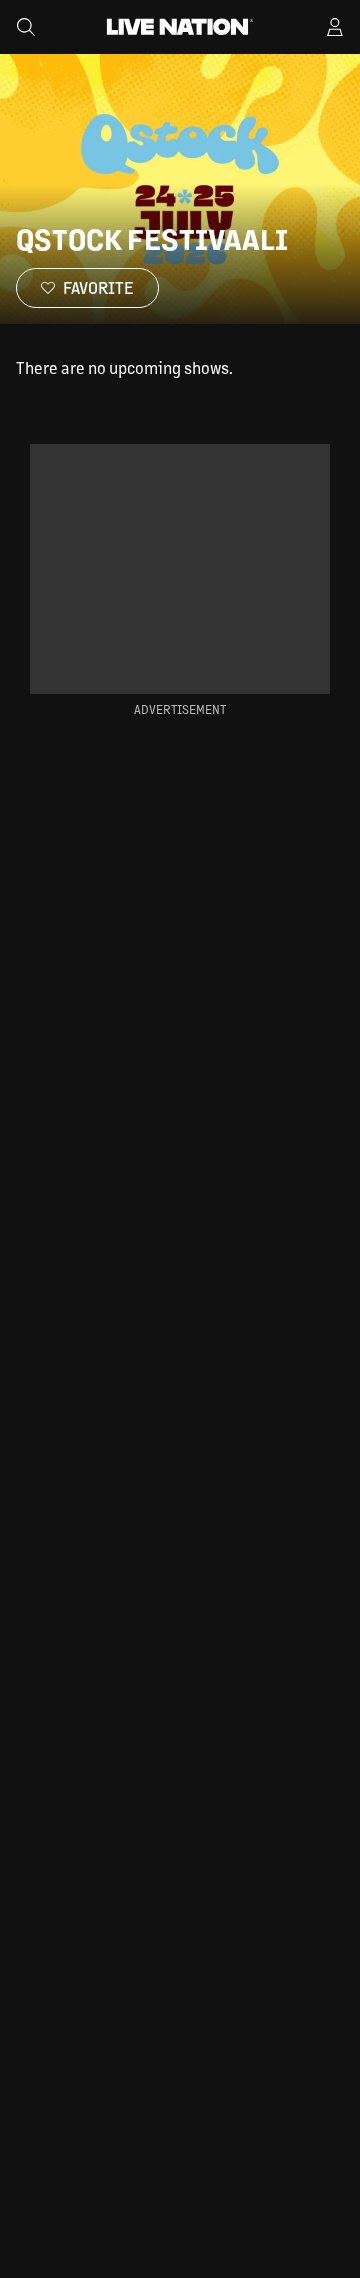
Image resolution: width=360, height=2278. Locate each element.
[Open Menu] (335, 27)
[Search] (26, 27)
